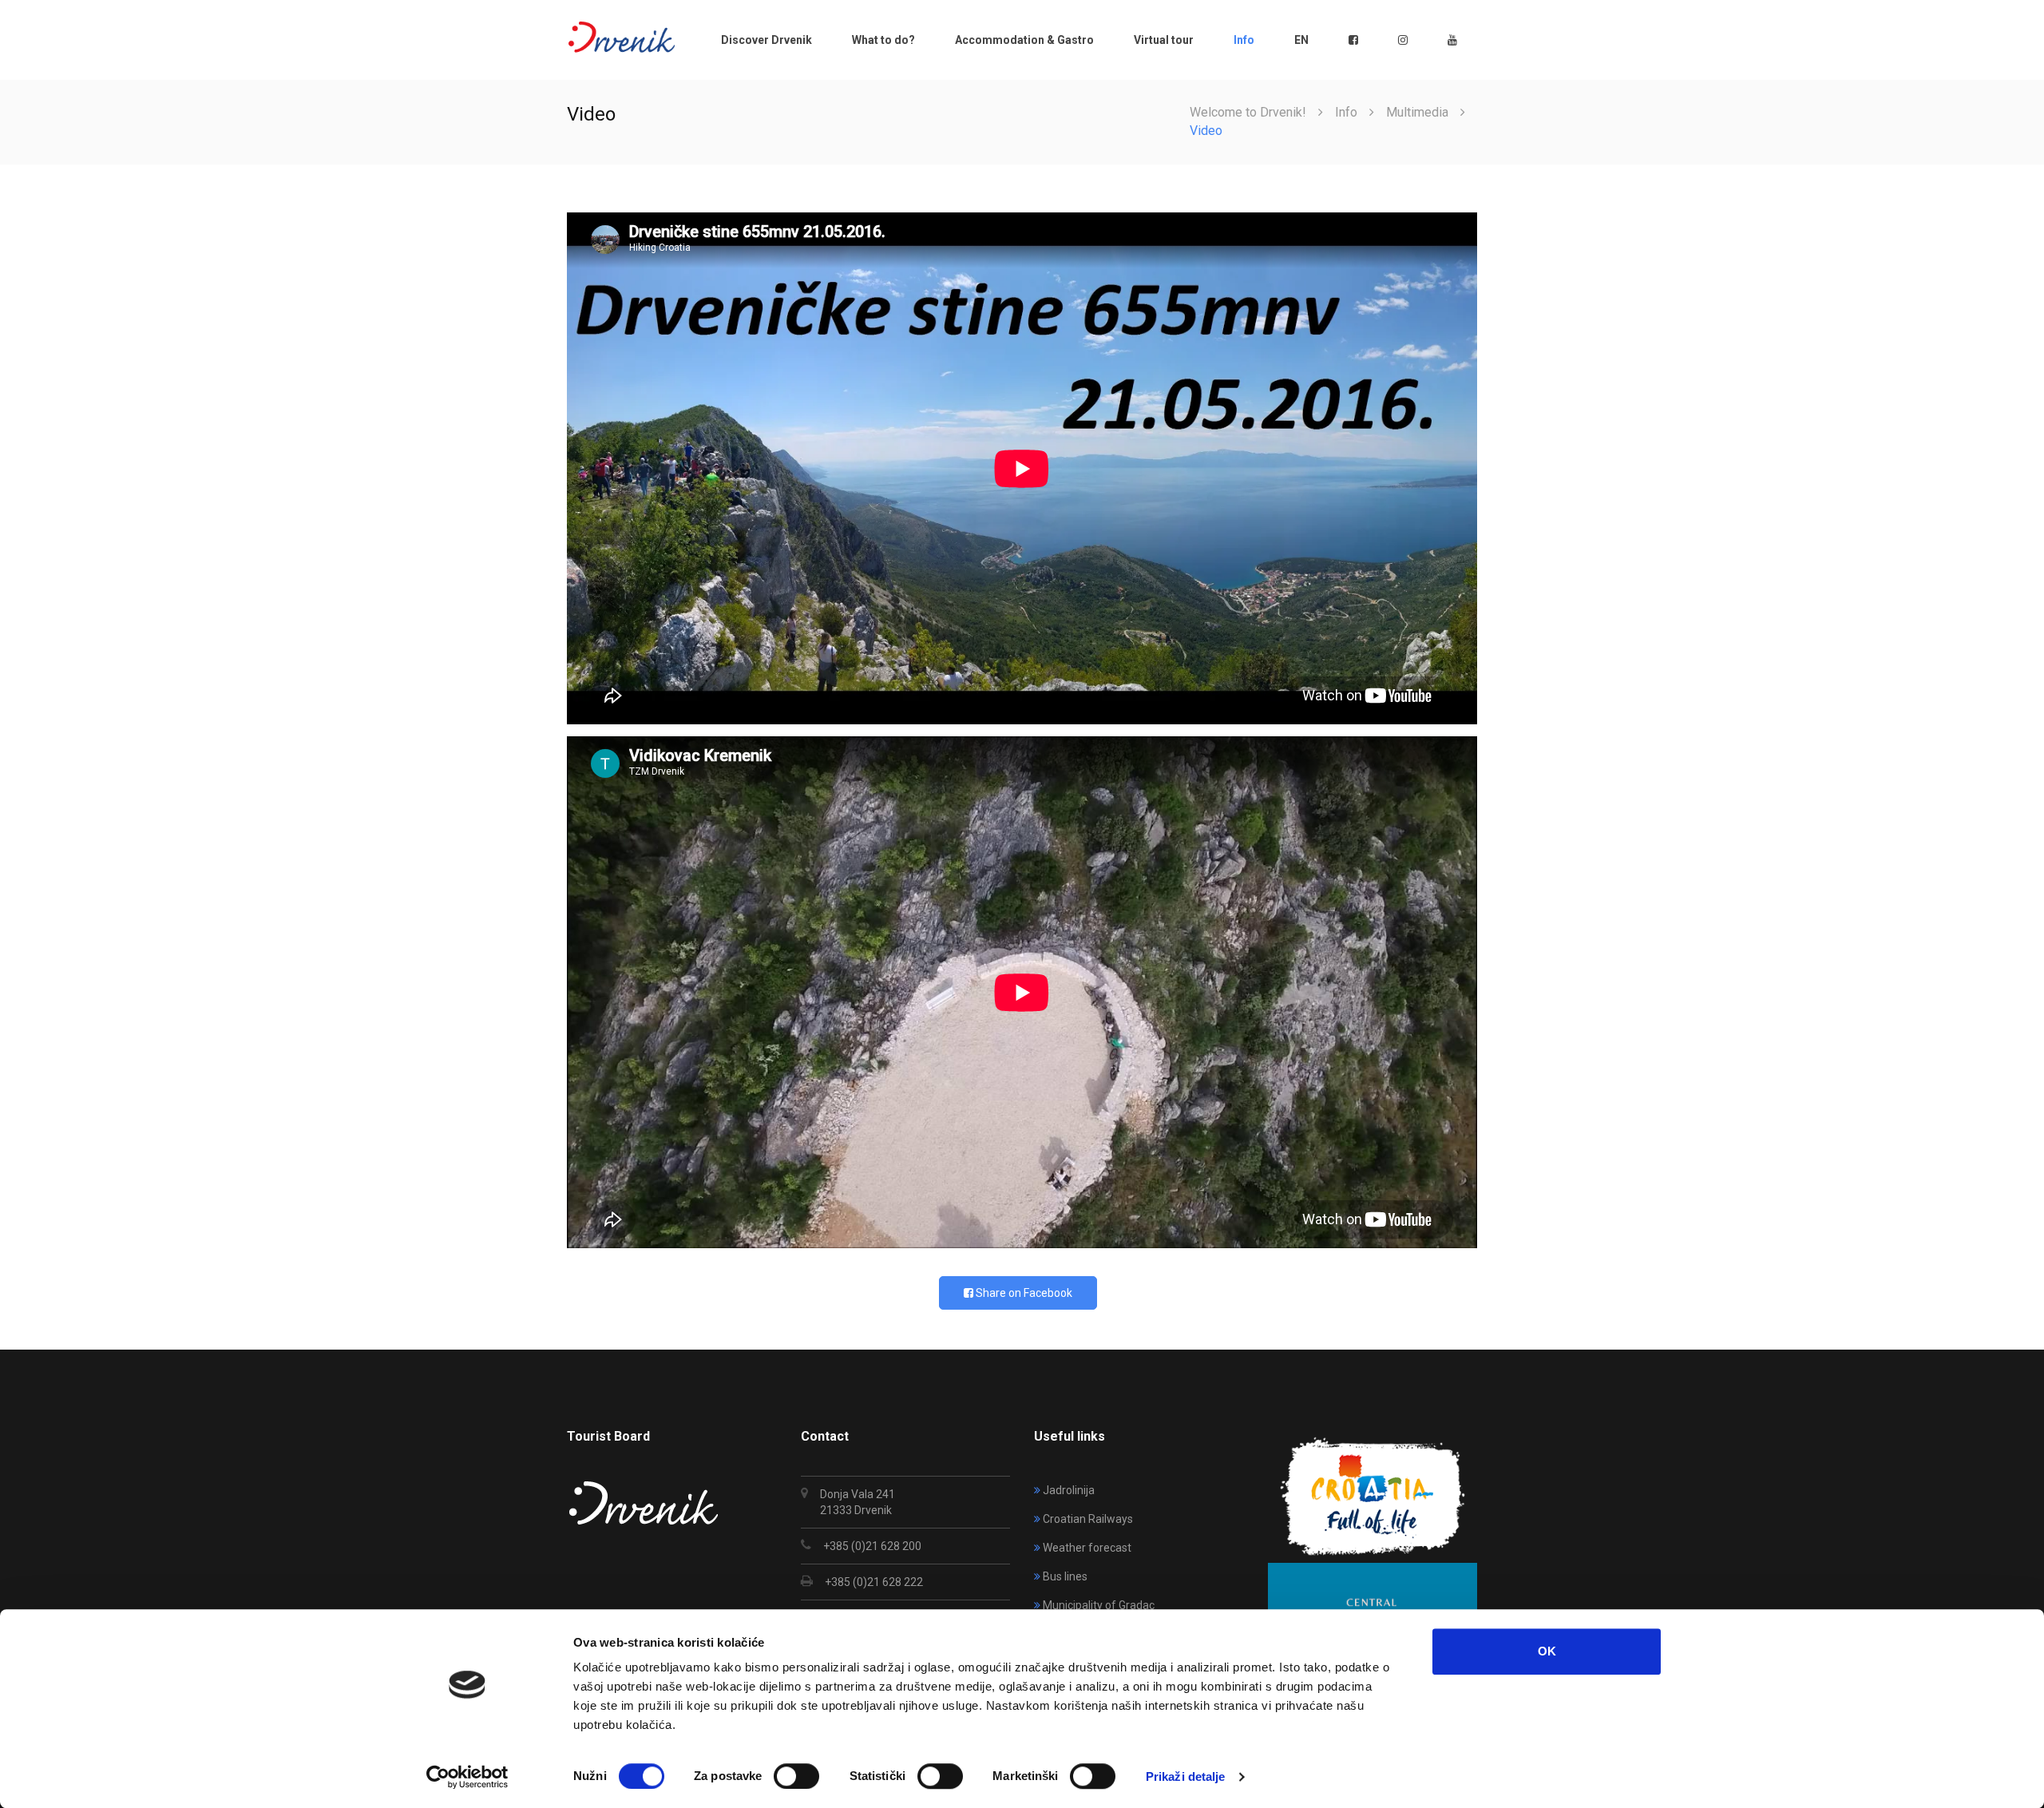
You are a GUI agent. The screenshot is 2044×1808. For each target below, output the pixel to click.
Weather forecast (1087, 1548)
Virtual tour (1164, 40)
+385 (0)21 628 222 (874, 1582)
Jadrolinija (1069, 1490)
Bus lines (1065, 1576)
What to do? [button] (883, 40)
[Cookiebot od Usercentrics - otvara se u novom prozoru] (467, 1777)
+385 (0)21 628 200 (872, 1546)
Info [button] (1244, 40)
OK (1547, 1651)
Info (1346, 112)
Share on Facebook (1023, 1293)
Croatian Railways (1088, 1519)
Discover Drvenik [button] (766, 40)
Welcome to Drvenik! (1248, 112)
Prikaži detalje (1186, 1776)
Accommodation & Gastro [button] (1024, 40)
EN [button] (1301, 40)
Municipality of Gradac (1099, 1605)
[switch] (796, 1776)
